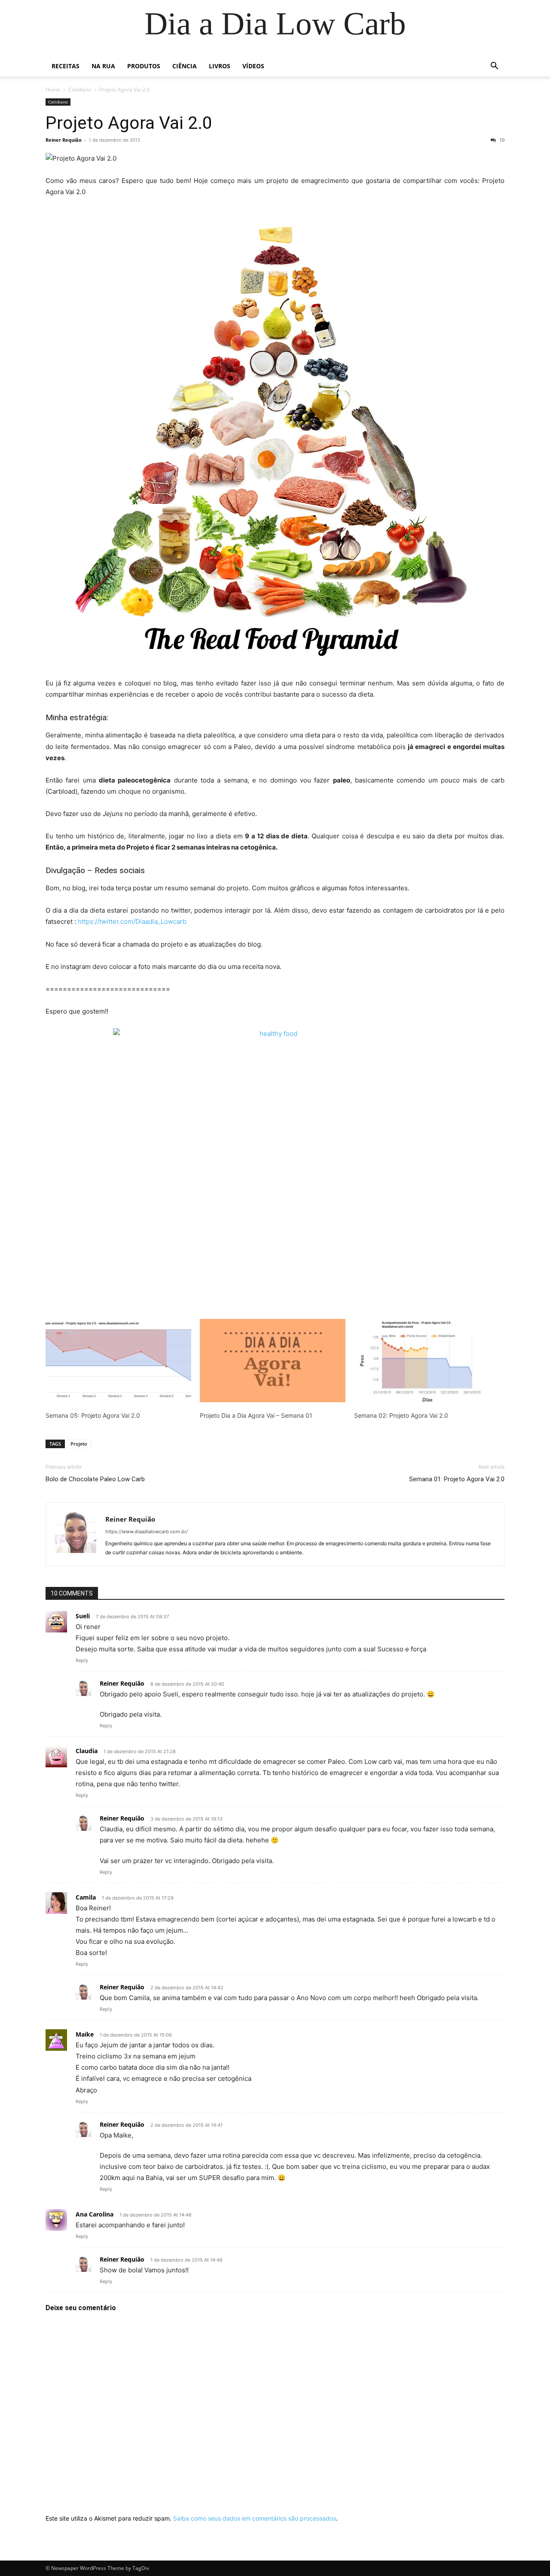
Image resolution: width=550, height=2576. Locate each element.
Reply (82, 1660)
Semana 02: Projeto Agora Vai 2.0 (401, 1415)
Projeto (79, 1444)
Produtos (144, 66)
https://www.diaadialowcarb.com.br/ (147, 1532)
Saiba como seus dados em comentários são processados (255, 2518)
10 (501, 140)
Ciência (185, 66)
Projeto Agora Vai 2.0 (129, 123)
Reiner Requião (64, 140)
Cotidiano (80, 90)
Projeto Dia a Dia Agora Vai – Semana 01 (256, 1415)
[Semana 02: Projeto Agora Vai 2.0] (427, 1361)
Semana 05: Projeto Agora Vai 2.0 (93, 1415)
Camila (86, 1897)
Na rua (103, 66)
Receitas (66, 66)
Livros (220, 66)
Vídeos (253, 66)
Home (53, 90)
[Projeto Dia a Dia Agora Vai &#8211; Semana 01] (273, 1361)
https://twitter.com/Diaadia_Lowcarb (132, 921)
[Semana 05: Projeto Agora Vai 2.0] (118, 1361)
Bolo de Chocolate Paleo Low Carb (95, 1479)
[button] (494, 67)
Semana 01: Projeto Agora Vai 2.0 (457, 1479)
